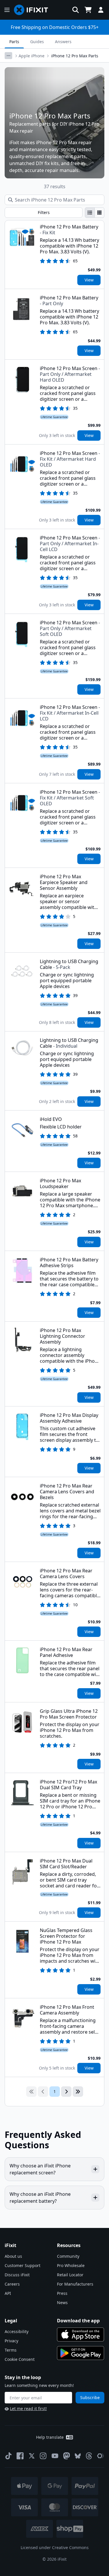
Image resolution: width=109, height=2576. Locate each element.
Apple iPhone (32, 56)
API (8, 2293)
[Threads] (89, 2456)
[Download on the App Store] (81, 2334)
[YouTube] (55, 2456)
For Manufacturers (75, 2284)
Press (62, 2293)
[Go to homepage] (33, 10)
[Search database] (76, 10)
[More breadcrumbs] (8, 56)
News (62, 2303)
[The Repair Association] (101, 2456)
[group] (95, 213)
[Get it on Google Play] (81, 2353)
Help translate (50, 2437)
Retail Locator (70, 2275)
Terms (11, 2350)
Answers (63, 42)
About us (13, 2256)
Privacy (11, 2341)
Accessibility (17, 2331)
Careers (12, 2284)
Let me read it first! (28, 2408)
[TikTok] (8, 2456)
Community (68, 2256)
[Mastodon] (67, 2456)
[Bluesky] (78, 2456)
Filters (44, 212)
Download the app (78, 2321)
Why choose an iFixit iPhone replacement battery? (40, 2198)
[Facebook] (20, 2456)
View (89, 280)
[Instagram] (43, 2456)
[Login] (101, 10)
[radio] (90, 213)
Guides (37, 42)
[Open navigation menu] (7, 10)
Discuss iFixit (17, 2275)
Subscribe (90, 2397)
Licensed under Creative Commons (55, 2547)
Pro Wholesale (71, 2265)
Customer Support (23, 2265)
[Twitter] (32, 2456)
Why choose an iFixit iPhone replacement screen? (40, 2169)
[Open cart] (88, 10)
